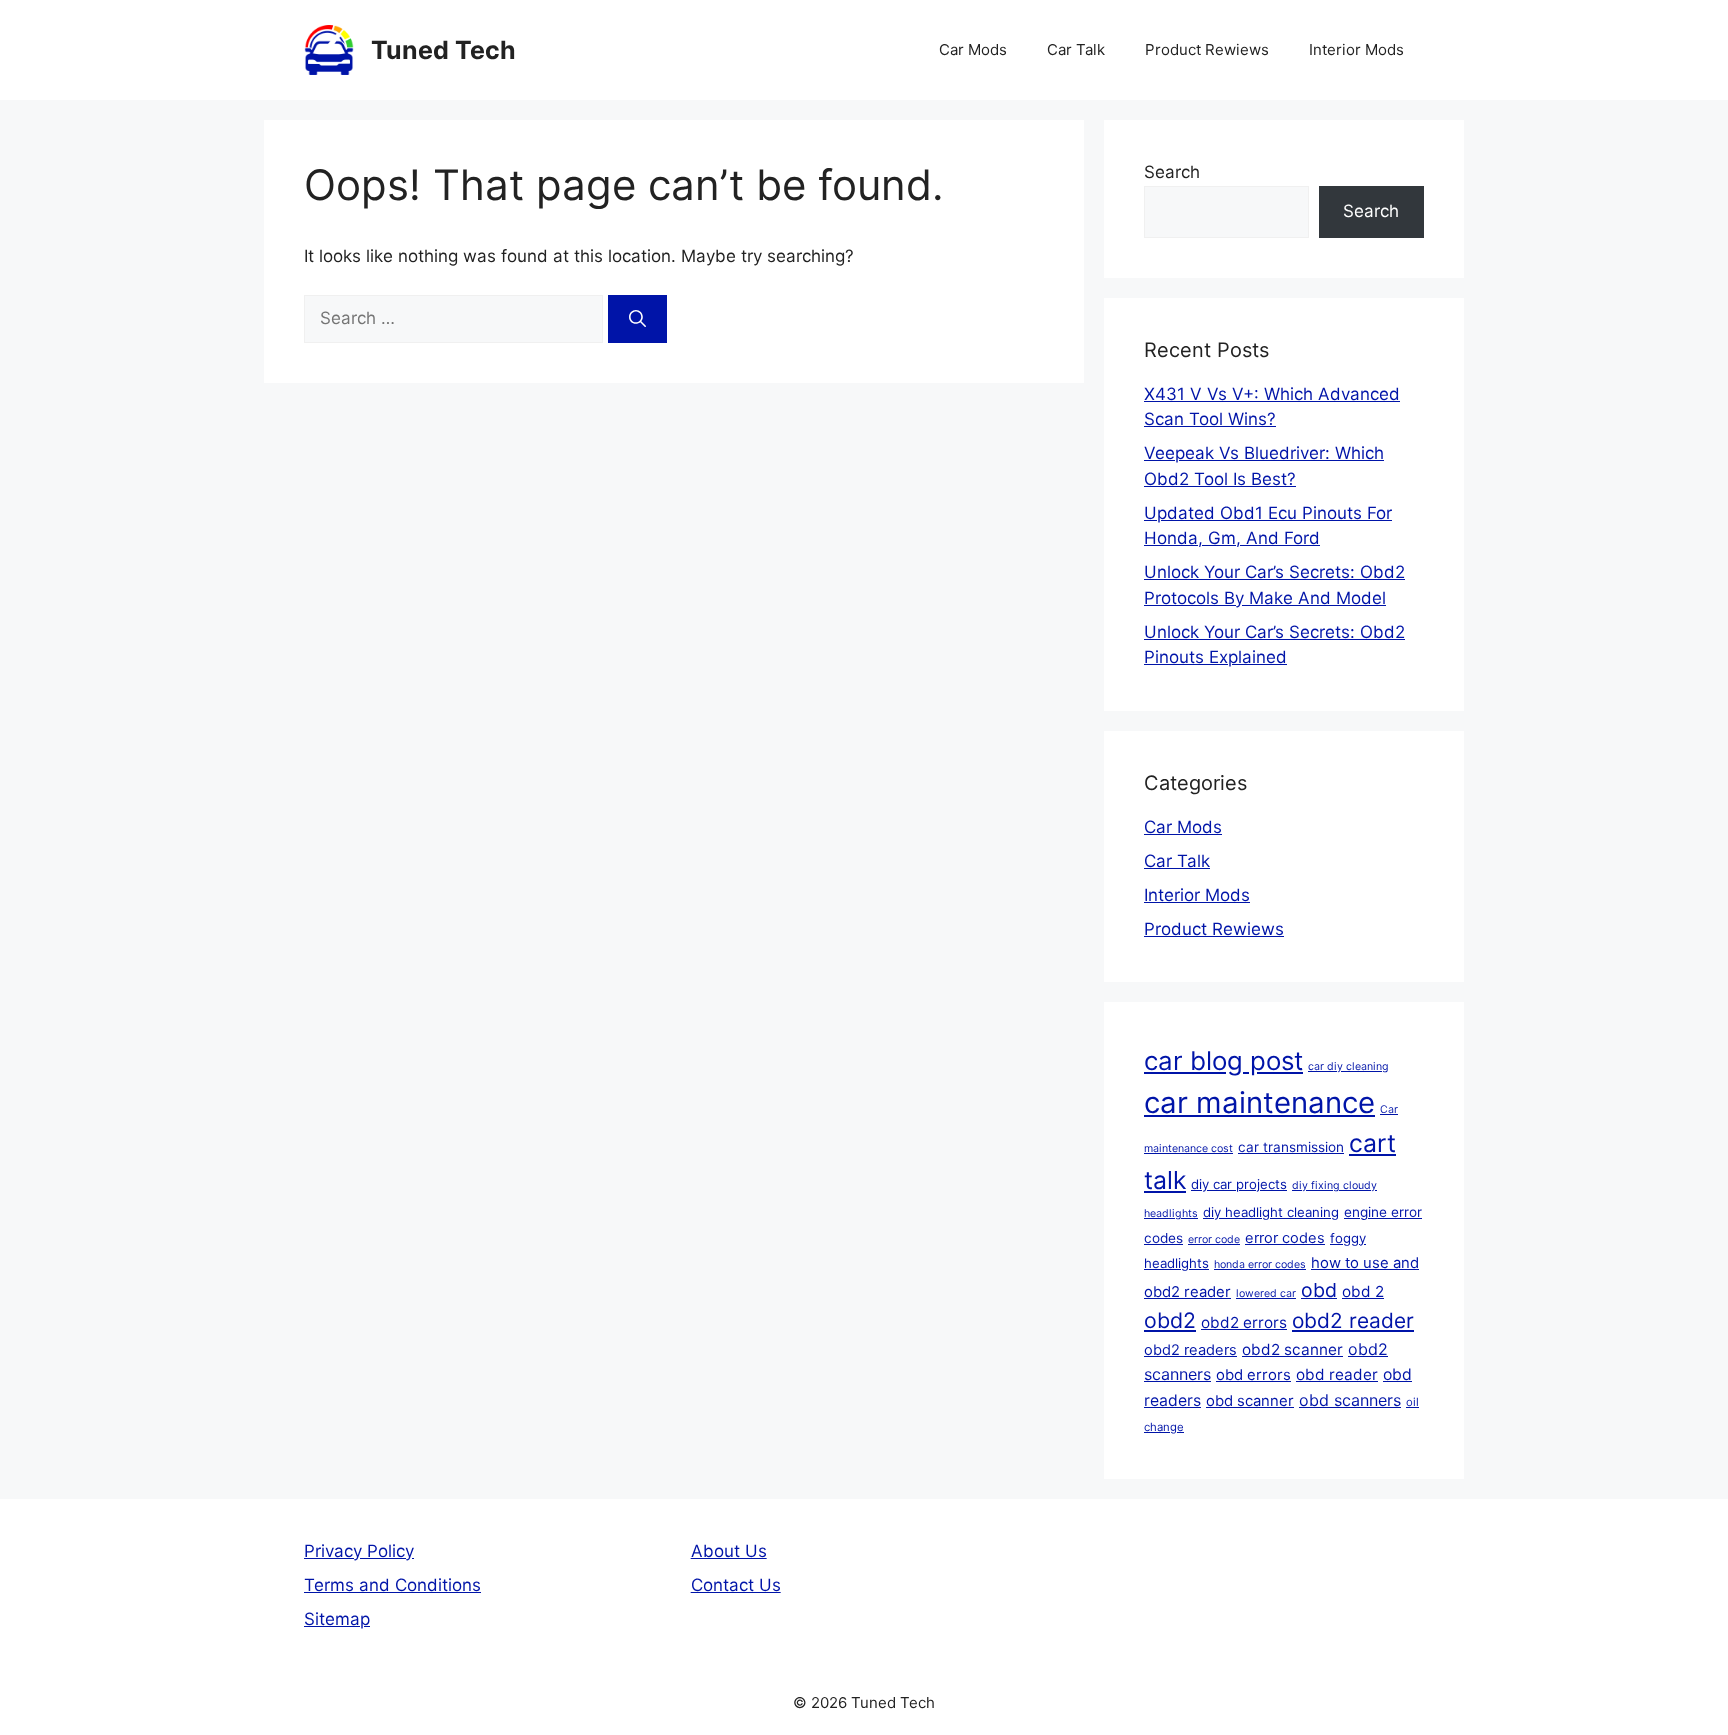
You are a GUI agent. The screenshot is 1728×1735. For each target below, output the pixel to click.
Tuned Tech (443, 50)
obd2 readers (1190, 1350)
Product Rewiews (1207, 49)
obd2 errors (1244, 1322)
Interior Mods (1356, 49)
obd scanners (1350, 1400)
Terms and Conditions (392, 1585)
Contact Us (736, 1585)
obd (1319, 1290)
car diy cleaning (1348, 1066)
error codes (1285, 1238)
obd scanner (1250, 1401)
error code (1214, 1239)
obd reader (1337, 1374)
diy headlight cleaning (1271, 1212)
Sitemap (337, 1619)
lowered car (1266, 1293)
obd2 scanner (1292, 1349)
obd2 (1170, 1320)
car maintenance (1259, 1102)
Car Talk (1076, 49)
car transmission (1291, 1147)
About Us (729, 1551)
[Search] (637, 319)
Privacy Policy (359, 1551)
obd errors (1253, 1375)
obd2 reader (1353, 1320)
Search (1172, 172)
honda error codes (1260, 1264)
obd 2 (1363, 1291)
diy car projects (1239, 1184)
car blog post (1223, 1060)
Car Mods (973, 49)
